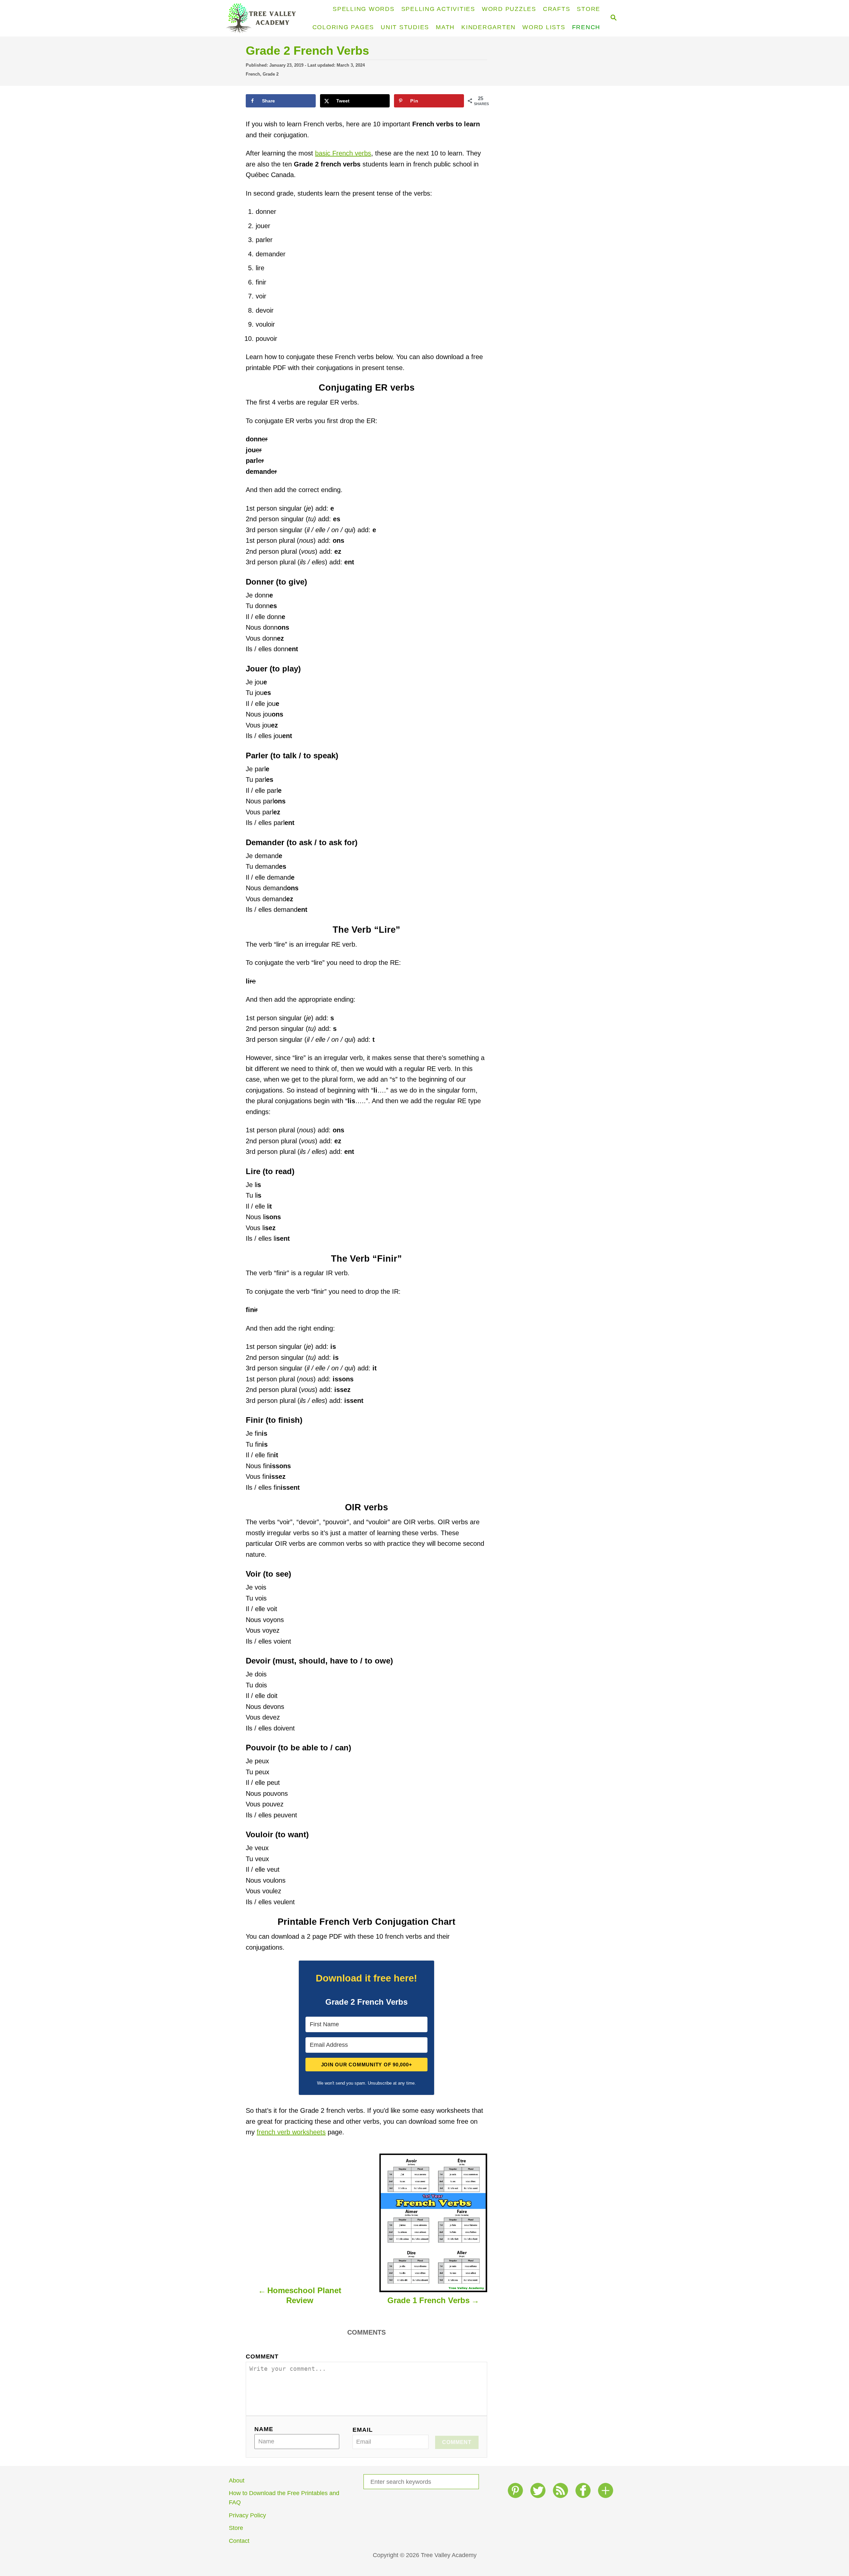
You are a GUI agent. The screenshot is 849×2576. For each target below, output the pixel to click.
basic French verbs (343, 153)
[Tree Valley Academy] (264, 18)
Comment (262, 2356)
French (253, 74)
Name (264, 2429)
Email (362, 2430)
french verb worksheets (291, 2132)
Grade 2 (271, 74)
